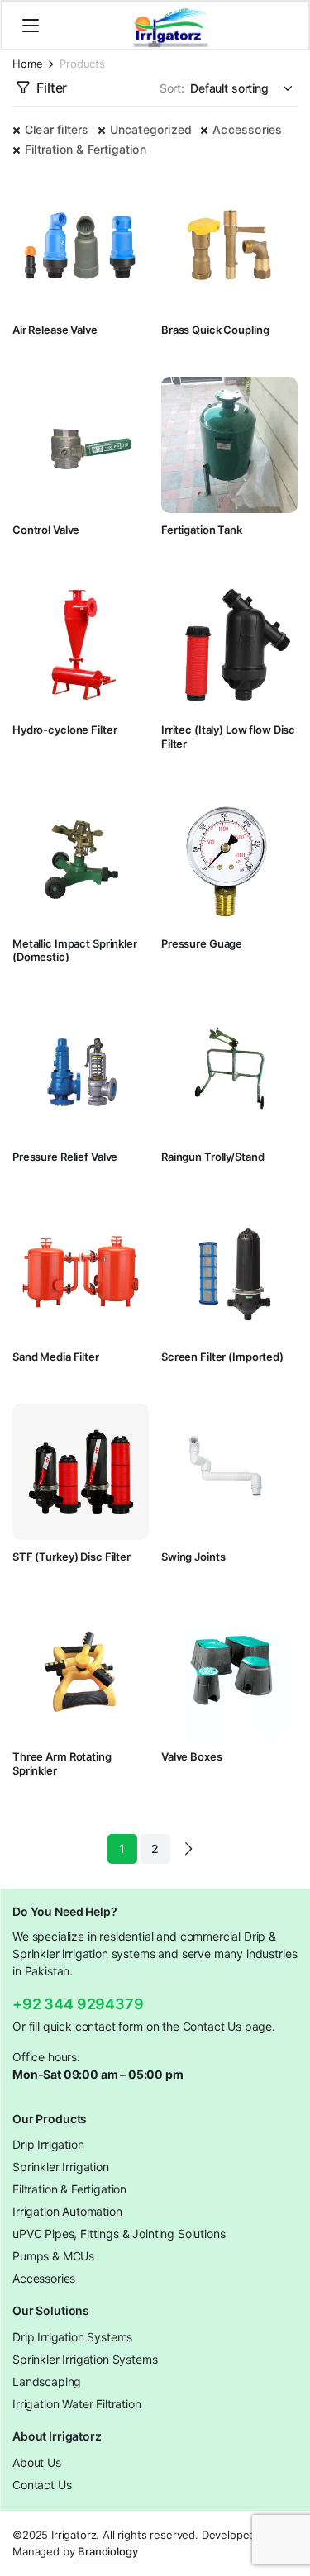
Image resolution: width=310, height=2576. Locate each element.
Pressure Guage (202, 943)
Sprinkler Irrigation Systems (85, 2359)
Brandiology (107, 2551)
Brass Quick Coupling (215, 330)
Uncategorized (151, 129)
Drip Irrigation (48, 2144)
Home (27, 64)
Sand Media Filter (56, 1357)
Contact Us (42, 2485)
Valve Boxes (192, 1756)
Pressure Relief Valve (65, 1157)
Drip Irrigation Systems (72, 2337)
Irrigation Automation (67, 2211)
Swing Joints (193, 1557)
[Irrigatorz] (171, 26)
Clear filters (57, 129)
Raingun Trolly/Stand (212, 1157)
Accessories (247, 129)
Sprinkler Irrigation (61, 2167)
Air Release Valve (55, 330)
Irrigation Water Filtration (77, 2404)
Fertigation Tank (202, 530)
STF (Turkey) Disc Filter (72, 1557)
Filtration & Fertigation (86, 149)
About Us (37, 2462)
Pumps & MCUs (53, 2256)
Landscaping (47, 2381)
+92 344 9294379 (78, 2004)
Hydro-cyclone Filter (64, 730)
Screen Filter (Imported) (222, 1357)
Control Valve (46, 530)
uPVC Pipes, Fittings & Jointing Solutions (119, 2234)
